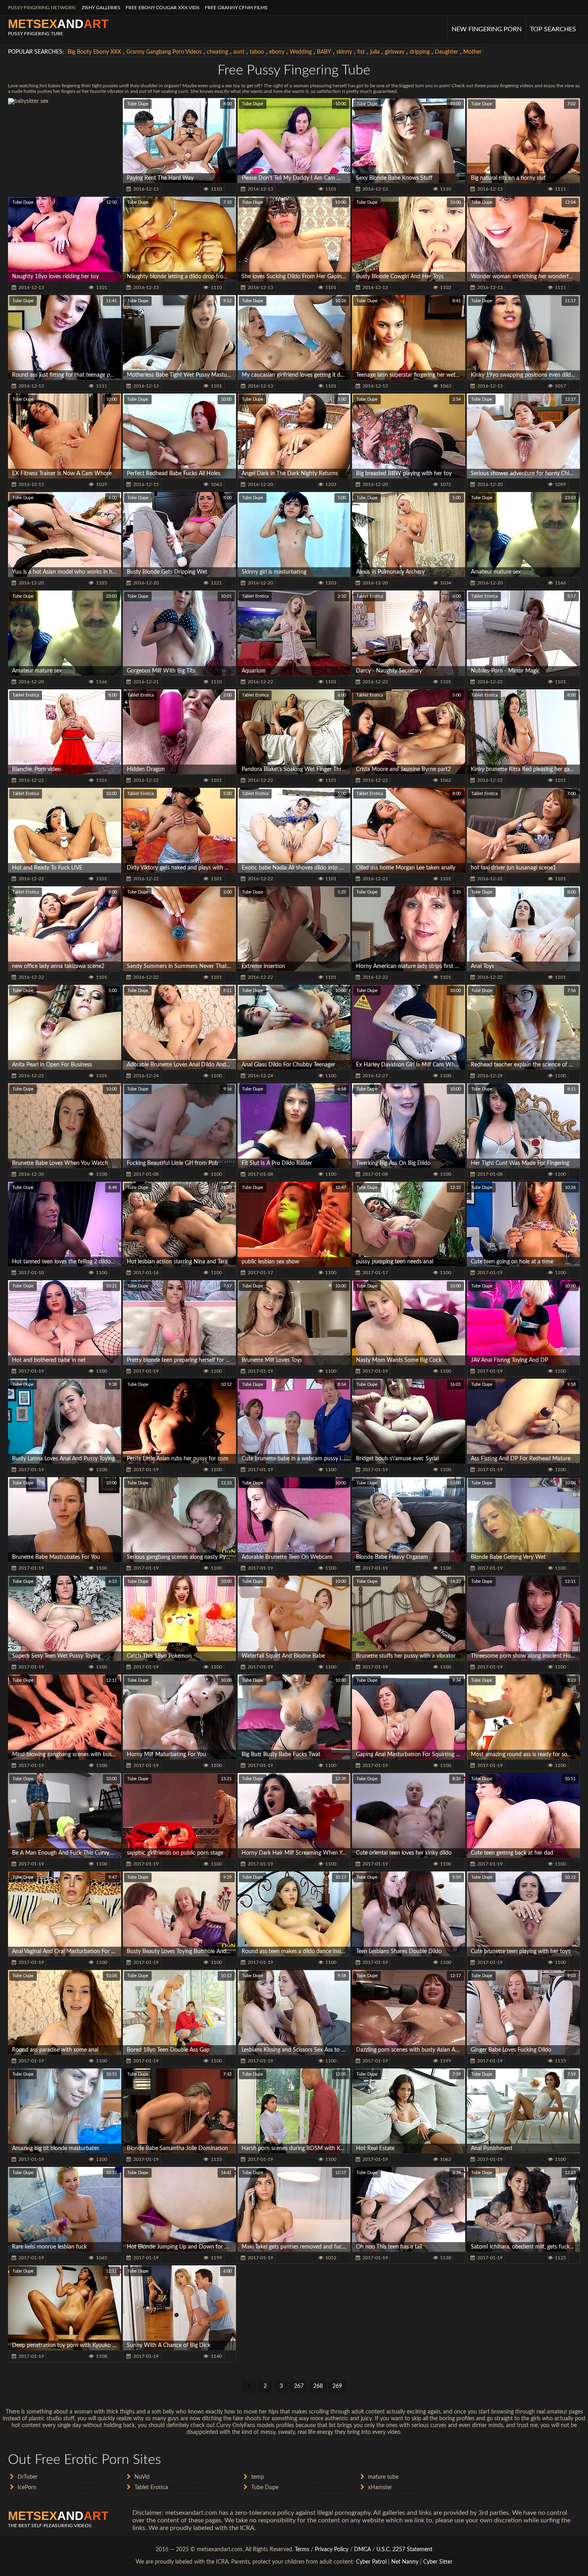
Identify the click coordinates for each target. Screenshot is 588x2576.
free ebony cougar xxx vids (163, 8)
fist (361, 52)
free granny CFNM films (236, 8)
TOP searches (553, 29)
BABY (324, 52)
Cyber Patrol (371, 2562)
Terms (302, 2550)
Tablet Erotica (255, 596)
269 (337, 2386)
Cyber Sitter (438, 2562)
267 (299, 2386)
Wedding (301, 52)
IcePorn (27, 2488)
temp (258, 2477)
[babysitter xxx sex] (65, 141)
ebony (277, 52)
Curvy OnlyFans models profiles (255, 2425)
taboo (257, 52)
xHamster (380, 2488)
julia (375, 52)
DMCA (362, 2550)
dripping (420, 52)
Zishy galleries (101, 8)
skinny (344, 52)
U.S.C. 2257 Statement (404, 2550)
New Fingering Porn (487, 29)
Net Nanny (405, 2562)
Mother (472, 52)
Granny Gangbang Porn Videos (164, 52)
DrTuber (28, 2477)
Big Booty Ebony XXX (94, 52)
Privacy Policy (332, 2550)
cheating (217, 52)
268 (318, 2386)
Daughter (446, 52)
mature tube (383, 2477)
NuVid (142, 2477)
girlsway (395, 52)
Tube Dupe (138, 104)
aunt (239, 52)
